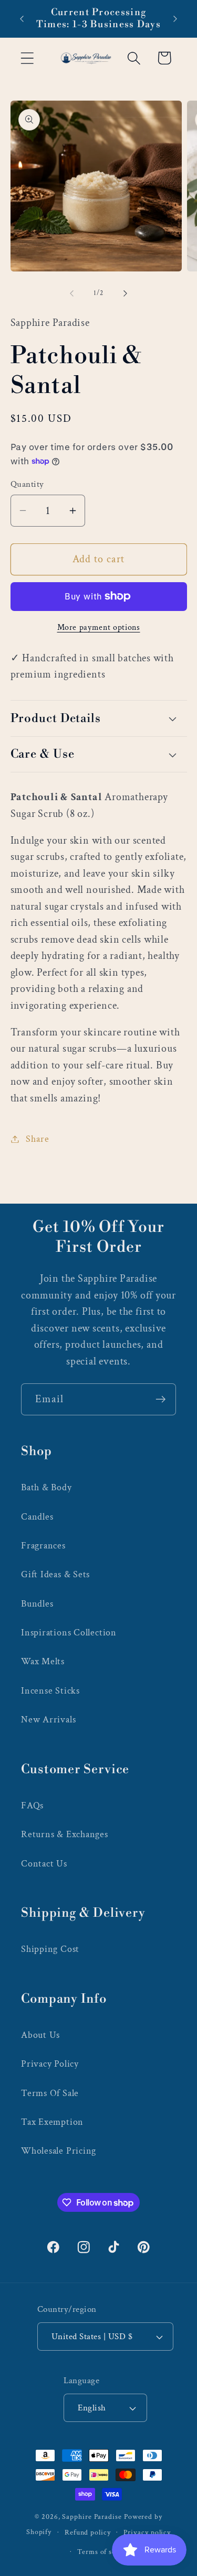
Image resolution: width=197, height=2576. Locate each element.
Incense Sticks (50, 1691)
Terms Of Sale (50, 2093)
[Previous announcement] (22, 19)
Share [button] (37, 1139)
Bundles (37, 1604)
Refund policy (88, 2532)
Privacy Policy (50, 2064)
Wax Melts (43, 1661)
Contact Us (44, 1864)
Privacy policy (147, 2532)
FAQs (32, 1805)
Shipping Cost (50, 1949)
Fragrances (43, 1546)
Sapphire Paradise (92, 2517)
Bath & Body (46, 1487)
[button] (27, 58)
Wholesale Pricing (59, 2151)
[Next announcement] (175, 19)
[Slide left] (72, 293)
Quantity (27, 484)
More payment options (99, 627)
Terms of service (105, 2552)
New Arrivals (48, 1720)
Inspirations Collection (69, 1633)
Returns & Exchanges (65, 1834)
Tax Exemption (52, 2122)
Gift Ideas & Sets (55, 1574)
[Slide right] (125, 293)
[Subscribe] (160, 1399)
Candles (37, 1517)
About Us (40, 2035)
